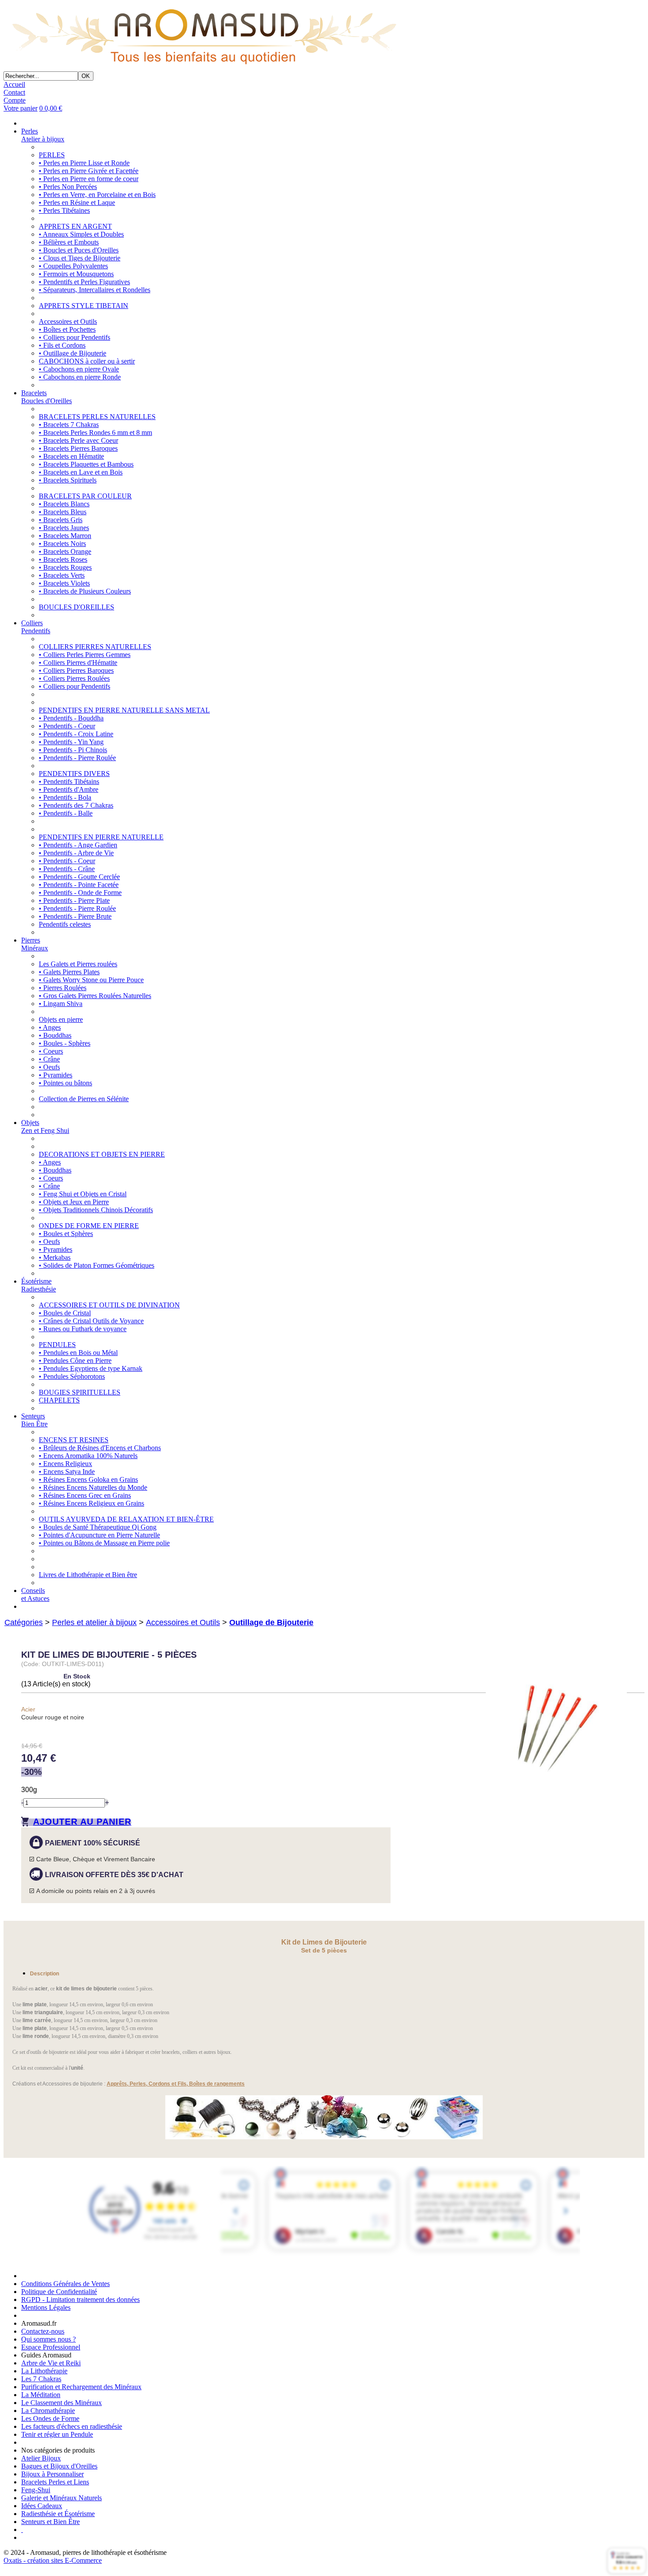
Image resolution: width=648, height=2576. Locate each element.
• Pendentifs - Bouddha (71, 718)
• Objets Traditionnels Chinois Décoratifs (96, 1210)
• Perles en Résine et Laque (77, 202)
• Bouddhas (55, 1035)
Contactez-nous (43, 2331)
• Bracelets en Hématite (71, 456)
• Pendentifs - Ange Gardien (78, 845)
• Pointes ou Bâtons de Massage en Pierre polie (104, 1543)
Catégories (24, 1622)
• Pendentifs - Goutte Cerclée (79, 877)
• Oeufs (49, 1067)
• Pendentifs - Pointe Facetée (79, 885)
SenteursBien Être (34, 1420)
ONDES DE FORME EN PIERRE (89, 1226)
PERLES (52, 155)
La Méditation (41, 2395)
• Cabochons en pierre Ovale (79, 369)
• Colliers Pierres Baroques (76, 670)
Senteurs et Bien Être (50, 2522)
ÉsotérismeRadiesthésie (39, 1285)
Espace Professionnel (51, 2347)
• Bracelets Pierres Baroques (78, 448)
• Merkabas (55, 1257)
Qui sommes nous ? (48, 2339)
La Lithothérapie (44, 2371)
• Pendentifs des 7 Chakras (76, 805)
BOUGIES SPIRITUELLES (80, 1392)
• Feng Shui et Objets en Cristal (83, 1194)
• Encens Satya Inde (67, 1472)
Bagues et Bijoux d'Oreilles (59, 2466)
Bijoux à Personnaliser (52, 2474)
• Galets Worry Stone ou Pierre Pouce (91, 980)
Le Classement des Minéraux (61, 2403)
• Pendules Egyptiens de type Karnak (91, 1368)
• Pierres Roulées (63, 988)
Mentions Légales (46, 2307)
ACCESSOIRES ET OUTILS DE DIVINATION (109, 1305)
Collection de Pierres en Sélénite (84, 1099)
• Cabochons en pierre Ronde (80, 377)
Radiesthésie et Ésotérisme (58, 2514)
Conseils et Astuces (35, 1594)
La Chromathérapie (48, 2411)
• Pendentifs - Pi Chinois (73, 750)
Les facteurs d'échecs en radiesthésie (72, 2426)
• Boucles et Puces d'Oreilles (79, 250)
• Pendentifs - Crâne (67, 869)
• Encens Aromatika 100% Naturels (88, 1456)
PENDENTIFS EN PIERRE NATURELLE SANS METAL (124, 710)
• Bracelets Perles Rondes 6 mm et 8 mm (95, 432)
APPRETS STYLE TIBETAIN (84, 306)
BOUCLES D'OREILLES (76, 607)
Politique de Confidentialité (59, 2292)
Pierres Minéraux (35, 944)
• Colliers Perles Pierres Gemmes (85, 655)
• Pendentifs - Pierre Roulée (77, 758)
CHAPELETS (59, 1400)
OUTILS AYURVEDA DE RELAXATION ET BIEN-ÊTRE (126, 1519)
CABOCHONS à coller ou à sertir (87, 361)
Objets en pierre (61, 1019)
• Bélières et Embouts (69, 242)
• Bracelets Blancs (64, 504)
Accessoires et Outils (68, 321)
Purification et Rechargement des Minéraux (81, 2387)
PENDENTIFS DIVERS (74, 774)
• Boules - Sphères (65, 1043)
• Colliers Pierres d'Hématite (78, 663)
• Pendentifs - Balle (66, 813)
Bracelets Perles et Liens (55, 2482)
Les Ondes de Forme (50, 2418)
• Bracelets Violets (64, 583)
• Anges (50, 1027)
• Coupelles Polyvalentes (73, 266)
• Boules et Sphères (66, 1234)
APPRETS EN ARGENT (75, 226)
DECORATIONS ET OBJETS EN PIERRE (102, 1154)
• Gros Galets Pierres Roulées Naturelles (95, 996)
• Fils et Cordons (62, 345)
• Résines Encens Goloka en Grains (88, 1479)
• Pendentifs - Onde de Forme (80, 893)
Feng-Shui (36, 2490)
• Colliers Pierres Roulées (74, 678)
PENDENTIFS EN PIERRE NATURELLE (101, 837)
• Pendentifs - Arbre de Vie (76, 853)
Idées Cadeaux (42, 2506)
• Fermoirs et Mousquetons (76, 274)
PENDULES (57, 1345)
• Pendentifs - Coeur (67, 726)
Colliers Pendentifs (36, 627)
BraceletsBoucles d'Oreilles (47, 397)
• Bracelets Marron (65, 536)
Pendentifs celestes (65, 924)
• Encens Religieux (65, 1464)
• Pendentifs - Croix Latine (76, 734)
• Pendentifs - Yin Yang (71, 742)
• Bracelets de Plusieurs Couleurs (85, 591)
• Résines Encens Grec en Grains (85, 1495)
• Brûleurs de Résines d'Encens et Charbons (100, 1448)
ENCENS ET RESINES (74, 1440)
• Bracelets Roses (63, 559)
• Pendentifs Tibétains (69, 781)
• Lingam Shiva (61, 1004)
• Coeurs (51, 1051)
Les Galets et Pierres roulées (78, 964)
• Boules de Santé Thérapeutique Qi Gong (98, 1527)
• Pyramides (56, 1075)
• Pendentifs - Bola (65, 797)
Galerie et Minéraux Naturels (61, 2498)
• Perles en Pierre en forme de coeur (89, 179)
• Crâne (49, 1059)
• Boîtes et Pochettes (67, 329)
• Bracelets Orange (65, 551)
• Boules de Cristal (65, 1313)
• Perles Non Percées (68, 187)
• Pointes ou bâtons (65, 1083)
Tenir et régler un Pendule (57, 2434)
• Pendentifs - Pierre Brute (75, 916)
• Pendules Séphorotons (72, 1376)
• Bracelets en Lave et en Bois (81, 472)
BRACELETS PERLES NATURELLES (97, 417)
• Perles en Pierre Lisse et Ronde (84, 163)
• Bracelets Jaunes (64, 528)
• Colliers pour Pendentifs (74, 337)
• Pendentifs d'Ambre (69, 789)
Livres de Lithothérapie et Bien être (88, 1575)
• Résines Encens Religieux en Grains (91, 1503)
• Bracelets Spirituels (68, 480)
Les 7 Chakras (41, 2379)
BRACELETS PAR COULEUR (85, 496)
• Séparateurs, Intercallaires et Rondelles (95, 290)
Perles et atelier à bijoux (94, 1622)
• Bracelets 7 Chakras (69, 425)
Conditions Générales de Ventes (65, 2284)
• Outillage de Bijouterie (73, 353)
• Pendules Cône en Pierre (75, 1360)
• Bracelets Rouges (65, 567)
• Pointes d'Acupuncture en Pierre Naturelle (99, 1535)
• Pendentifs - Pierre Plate (74, 900)
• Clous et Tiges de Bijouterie (80, 258)
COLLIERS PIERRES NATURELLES (95, 647)
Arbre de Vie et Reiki (51, 2363)
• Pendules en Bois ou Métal (78, 1353)
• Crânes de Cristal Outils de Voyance (91, 1321)
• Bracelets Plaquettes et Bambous (86, 464)
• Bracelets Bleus (63, 512)
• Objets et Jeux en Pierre (74, 1202)
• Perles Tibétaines (64, 210)
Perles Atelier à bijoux (43, 135)
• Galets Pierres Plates (69, 972)
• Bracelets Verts (62, 575)
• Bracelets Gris (61, 520)
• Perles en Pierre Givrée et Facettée (89, 171)
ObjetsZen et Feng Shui (45, 1127)
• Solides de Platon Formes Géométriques (97, 1265)
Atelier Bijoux (41, 2458)
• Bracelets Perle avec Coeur (78, 440)
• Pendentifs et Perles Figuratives (84, 282)
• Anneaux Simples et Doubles (81, 234)
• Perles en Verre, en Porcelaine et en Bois (97, 195)
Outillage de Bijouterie (271, 1622)
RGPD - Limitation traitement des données (80, 2299)
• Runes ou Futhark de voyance (83, 1329)
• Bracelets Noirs (62, 544)
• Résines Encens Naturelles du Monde (93, 1487)
